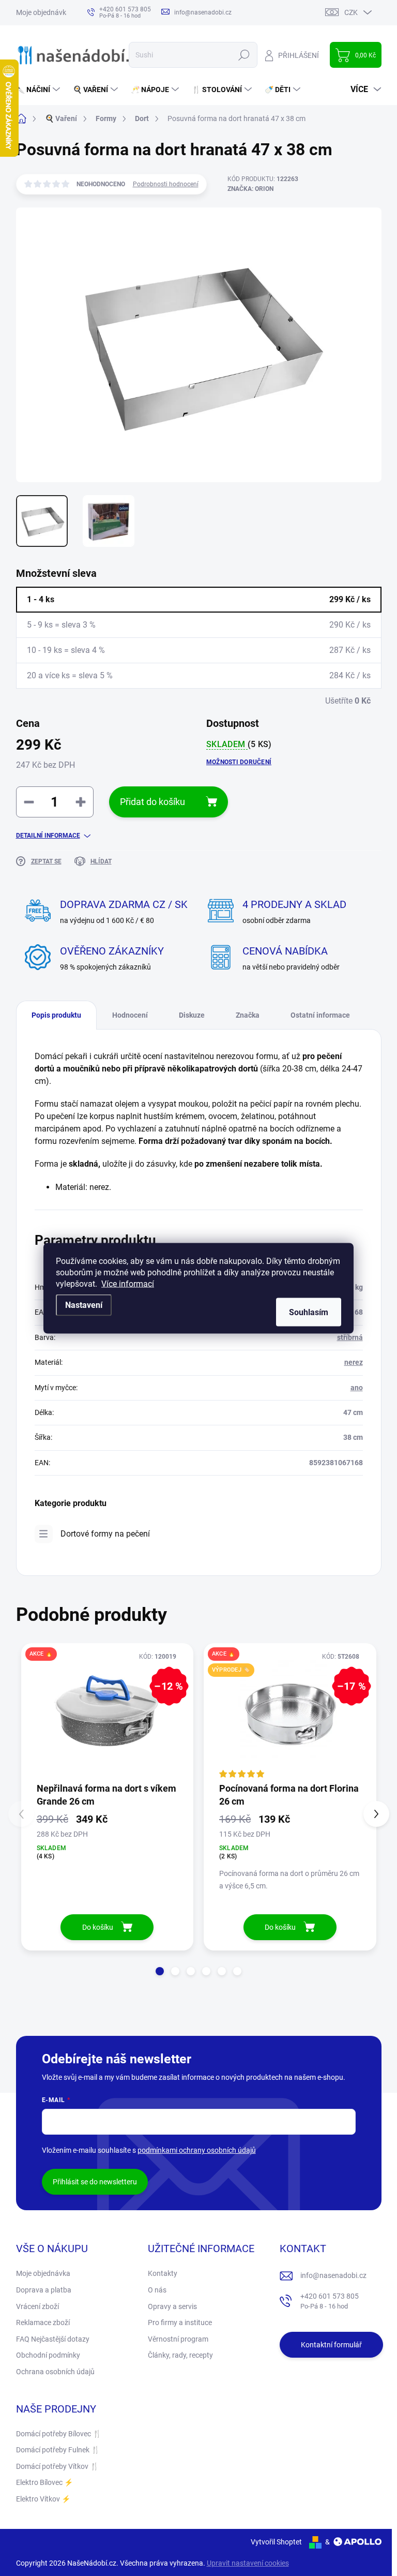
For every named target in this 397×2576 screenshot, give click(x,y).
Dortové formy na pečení (105, 1534)
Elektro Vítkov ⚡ (43, 2499)
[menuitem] (39, 90)
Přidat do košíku (152, 802)
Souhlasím (309, 1312)
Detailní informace (48, 836)
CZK (351, 12)
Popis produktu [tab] (56, 1015)
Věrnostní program (178, 2339)
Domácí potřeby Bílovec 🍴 (59, 2434)
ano (357, 1388)
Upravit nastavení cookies (248, 2563)
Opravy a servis (172, 2306)
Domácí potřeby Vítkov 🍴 (57, 2466)
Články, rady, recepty (180, 2355)
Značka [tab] (248, 1015)
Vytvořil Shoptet (276, 2542)
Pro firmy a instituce (180, 2322)
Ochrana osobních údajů (55, 2372)
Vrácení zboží (37, 2306)
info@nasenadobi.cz (333, 2275)
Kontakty (163, 2273)
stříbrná (350, 1337)
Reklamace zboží (43, 2322)
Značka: (250, 189)
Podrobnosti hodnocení (166, 184)
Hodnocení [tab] (130, 1015)
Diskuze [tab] (192, 1015)
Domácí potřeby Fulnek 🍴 (58, 2450)
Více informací (128, 1283)
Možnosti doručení (239, 762)
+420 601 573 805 (330, 2301)
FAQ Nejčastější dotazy (53, 2339)
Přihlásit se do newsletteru (95, 2182)
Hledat (244, 55)
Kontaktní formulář (331, 2345)
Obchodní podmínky (48, 2355)
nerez (354, 1362)
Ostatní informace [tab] (320, 1015)
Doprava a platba (44, 2290)
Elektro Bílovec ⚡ (44, 2482)
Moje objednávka (43, 12)
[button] (160, 1971)
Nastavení (84, 1305)
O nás (157, 2290)
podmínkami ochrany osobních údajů (197, 2150)
